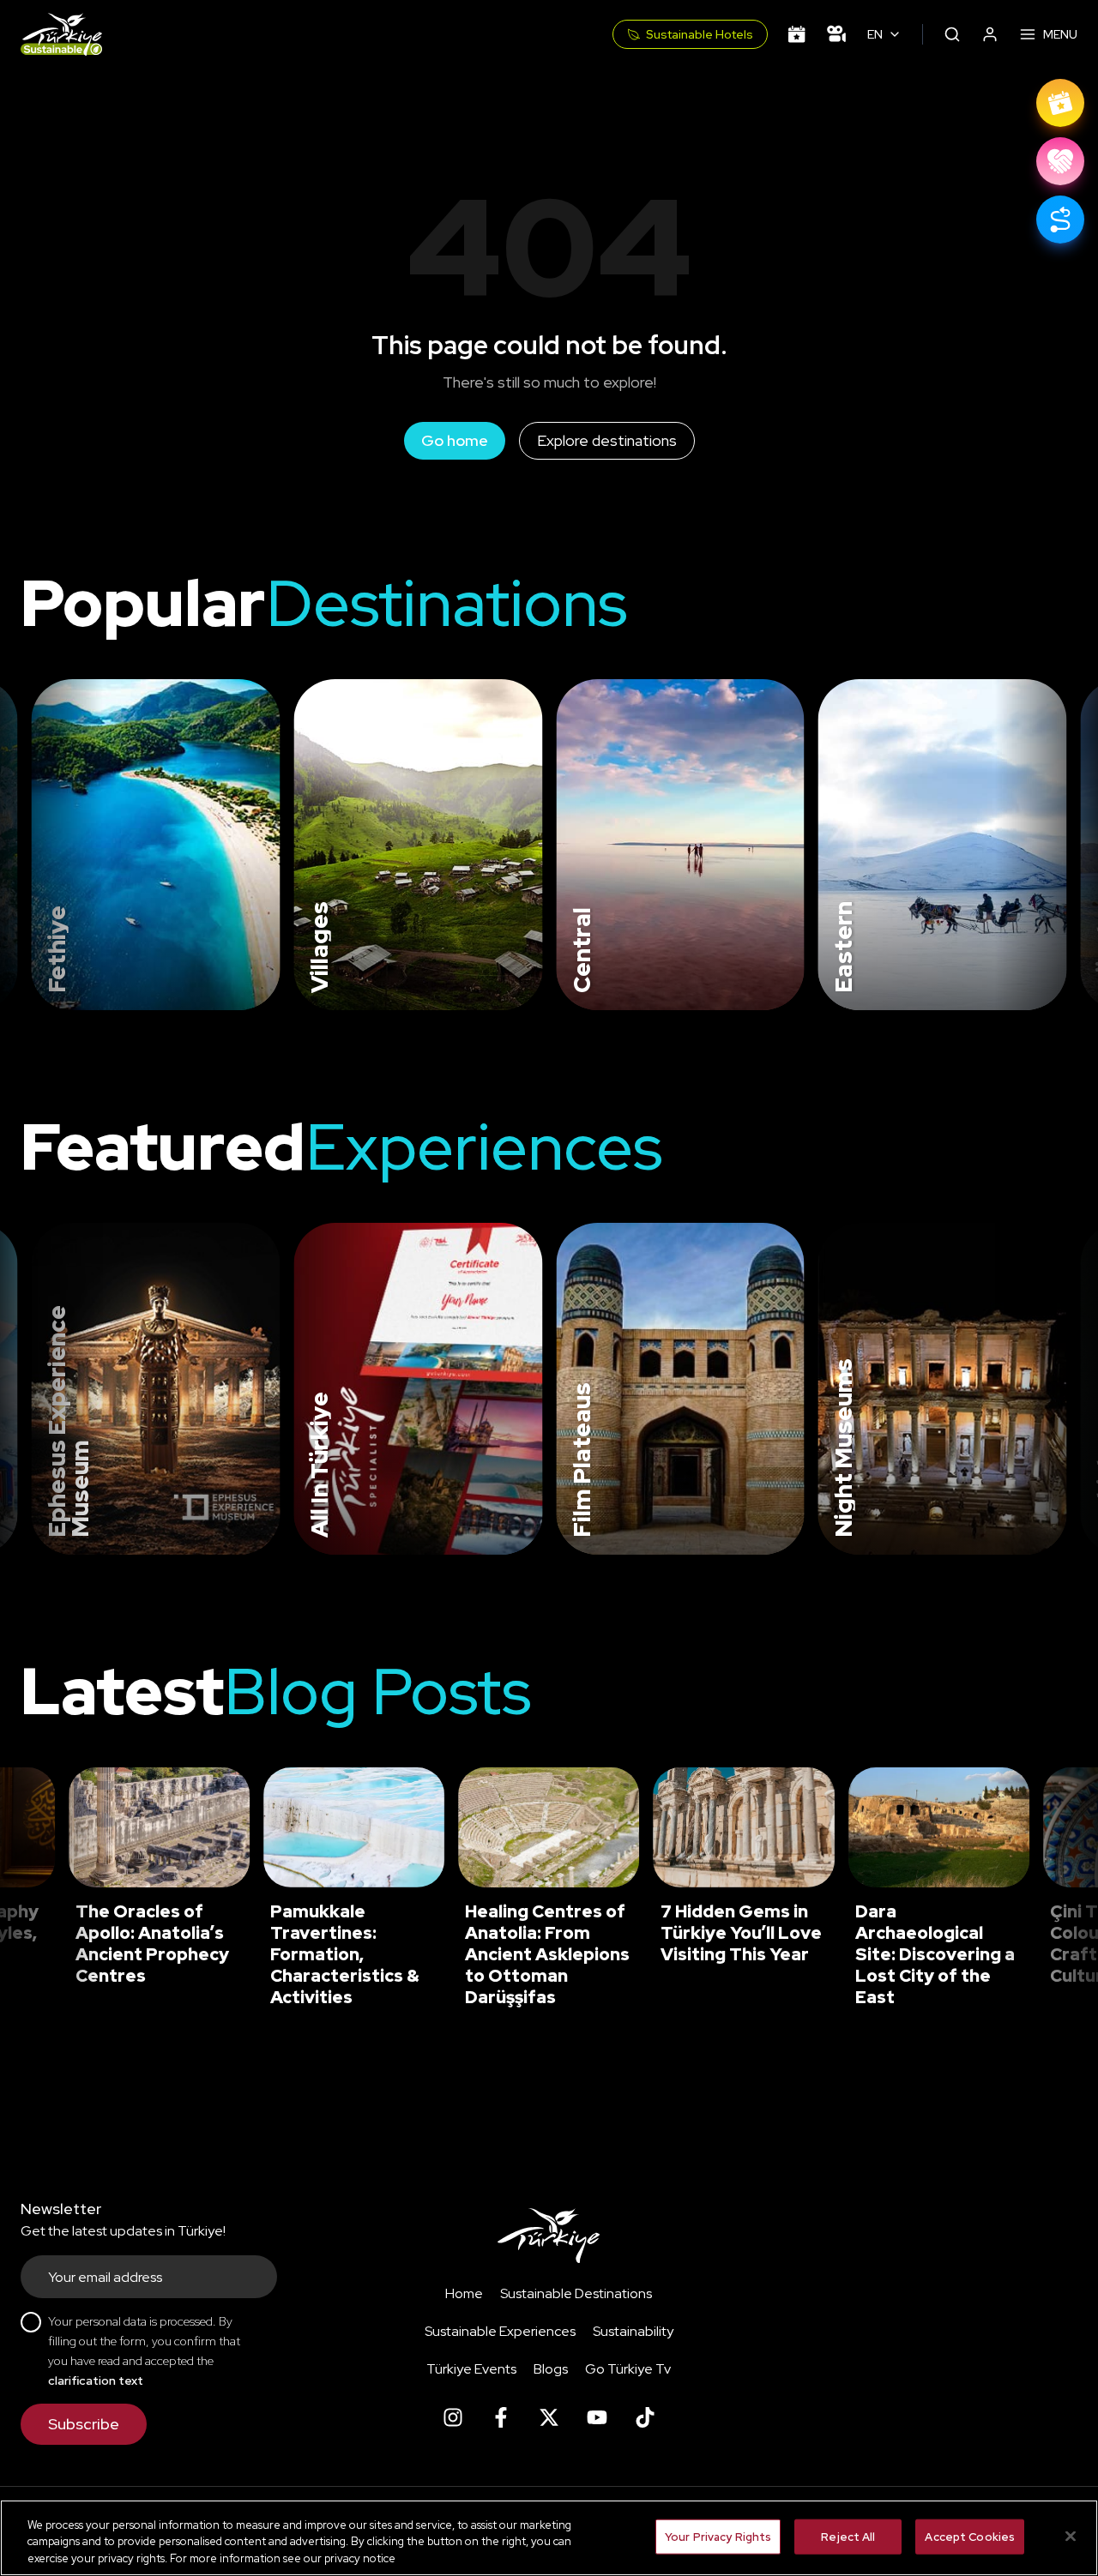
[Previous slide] (34, 845)
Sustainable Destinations (576, 2293)
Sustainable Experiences (500, 2331)
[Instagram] (453, 2417)
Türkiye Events (471, 2369)
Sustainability (633, 2331)
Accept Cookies (970, 2536)
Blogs (551, 2369)
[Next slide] (1057, 845)
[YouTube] (597, 2417)
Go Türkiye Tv (628, 2369)
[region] (549, 2538)
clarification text (96, 2380)
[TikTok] (645, 2417)
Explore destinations (607, 440)
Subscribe (84, 2424)
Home (464, 2293)
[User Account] (990, 34)
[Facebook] (501, 2417)
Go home (455, 440)
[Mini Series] (836, 34)
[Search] (952, 34)
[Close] (1071, 2536)
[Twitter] (549, 2417)
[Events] (797, 34)
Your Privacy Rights (718, 2536)
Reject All (848, 2536)
